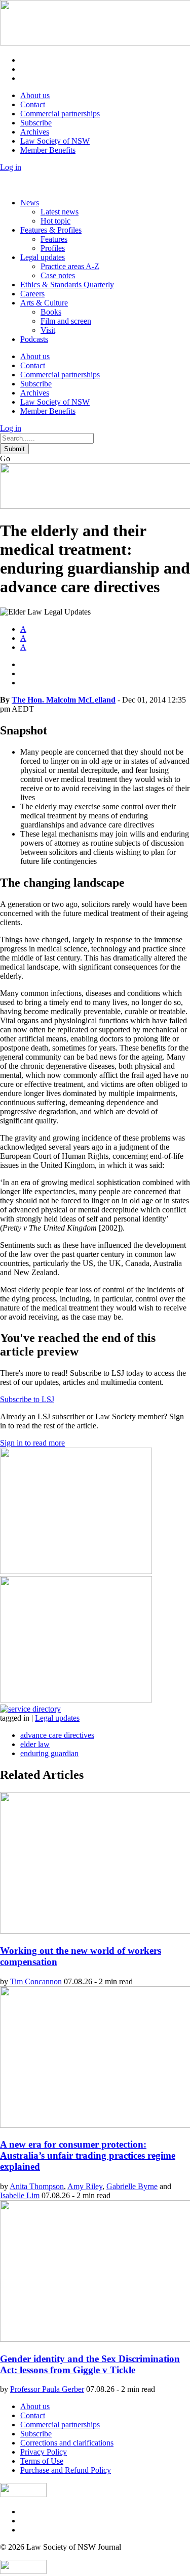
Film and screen (66, 321)
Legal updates (43, 257)
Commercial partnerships (60, 114)
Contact (33, 104)
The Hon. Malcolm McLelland (64, 700)
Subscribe (36, 123)
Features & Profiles (51, 230)
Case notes (58, 275)
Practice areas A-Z (70, 266)
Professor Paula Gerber (47, 2389)
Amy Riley (85, 2186)
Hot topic (55, 221)
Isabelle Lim (20, 2195)
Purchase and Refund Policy (66, 2470)
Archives (35, 132)
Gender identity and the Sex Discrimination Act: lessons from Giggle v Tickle (90, 2364)
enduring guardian (49, 1753)
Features (54, 239)
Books (51, 312)
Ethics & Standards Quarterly (67, 285)
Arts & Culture (44, 303)
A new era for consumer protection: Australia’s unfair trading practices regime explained (88, 2155)
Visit (48, 330)
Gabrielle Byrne (132, 2186)
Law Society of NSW (55, 141)
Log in (11, 167)
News (30, 203)
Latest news (60, 212)
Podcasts (34, 339)
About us (35, 95)
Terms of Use (42, 2461)
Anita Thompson (37, 2186)
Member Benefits (48, 150)
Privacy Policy (44, 2452)
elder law (35, 1744)
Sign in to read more (32, 1443)
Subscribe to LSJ (27, 1399)
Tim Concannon (36, 1981)
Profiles (53, 248)
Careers (32, 294)
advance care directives (57, 1735)
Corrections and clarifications (67, 2443)
